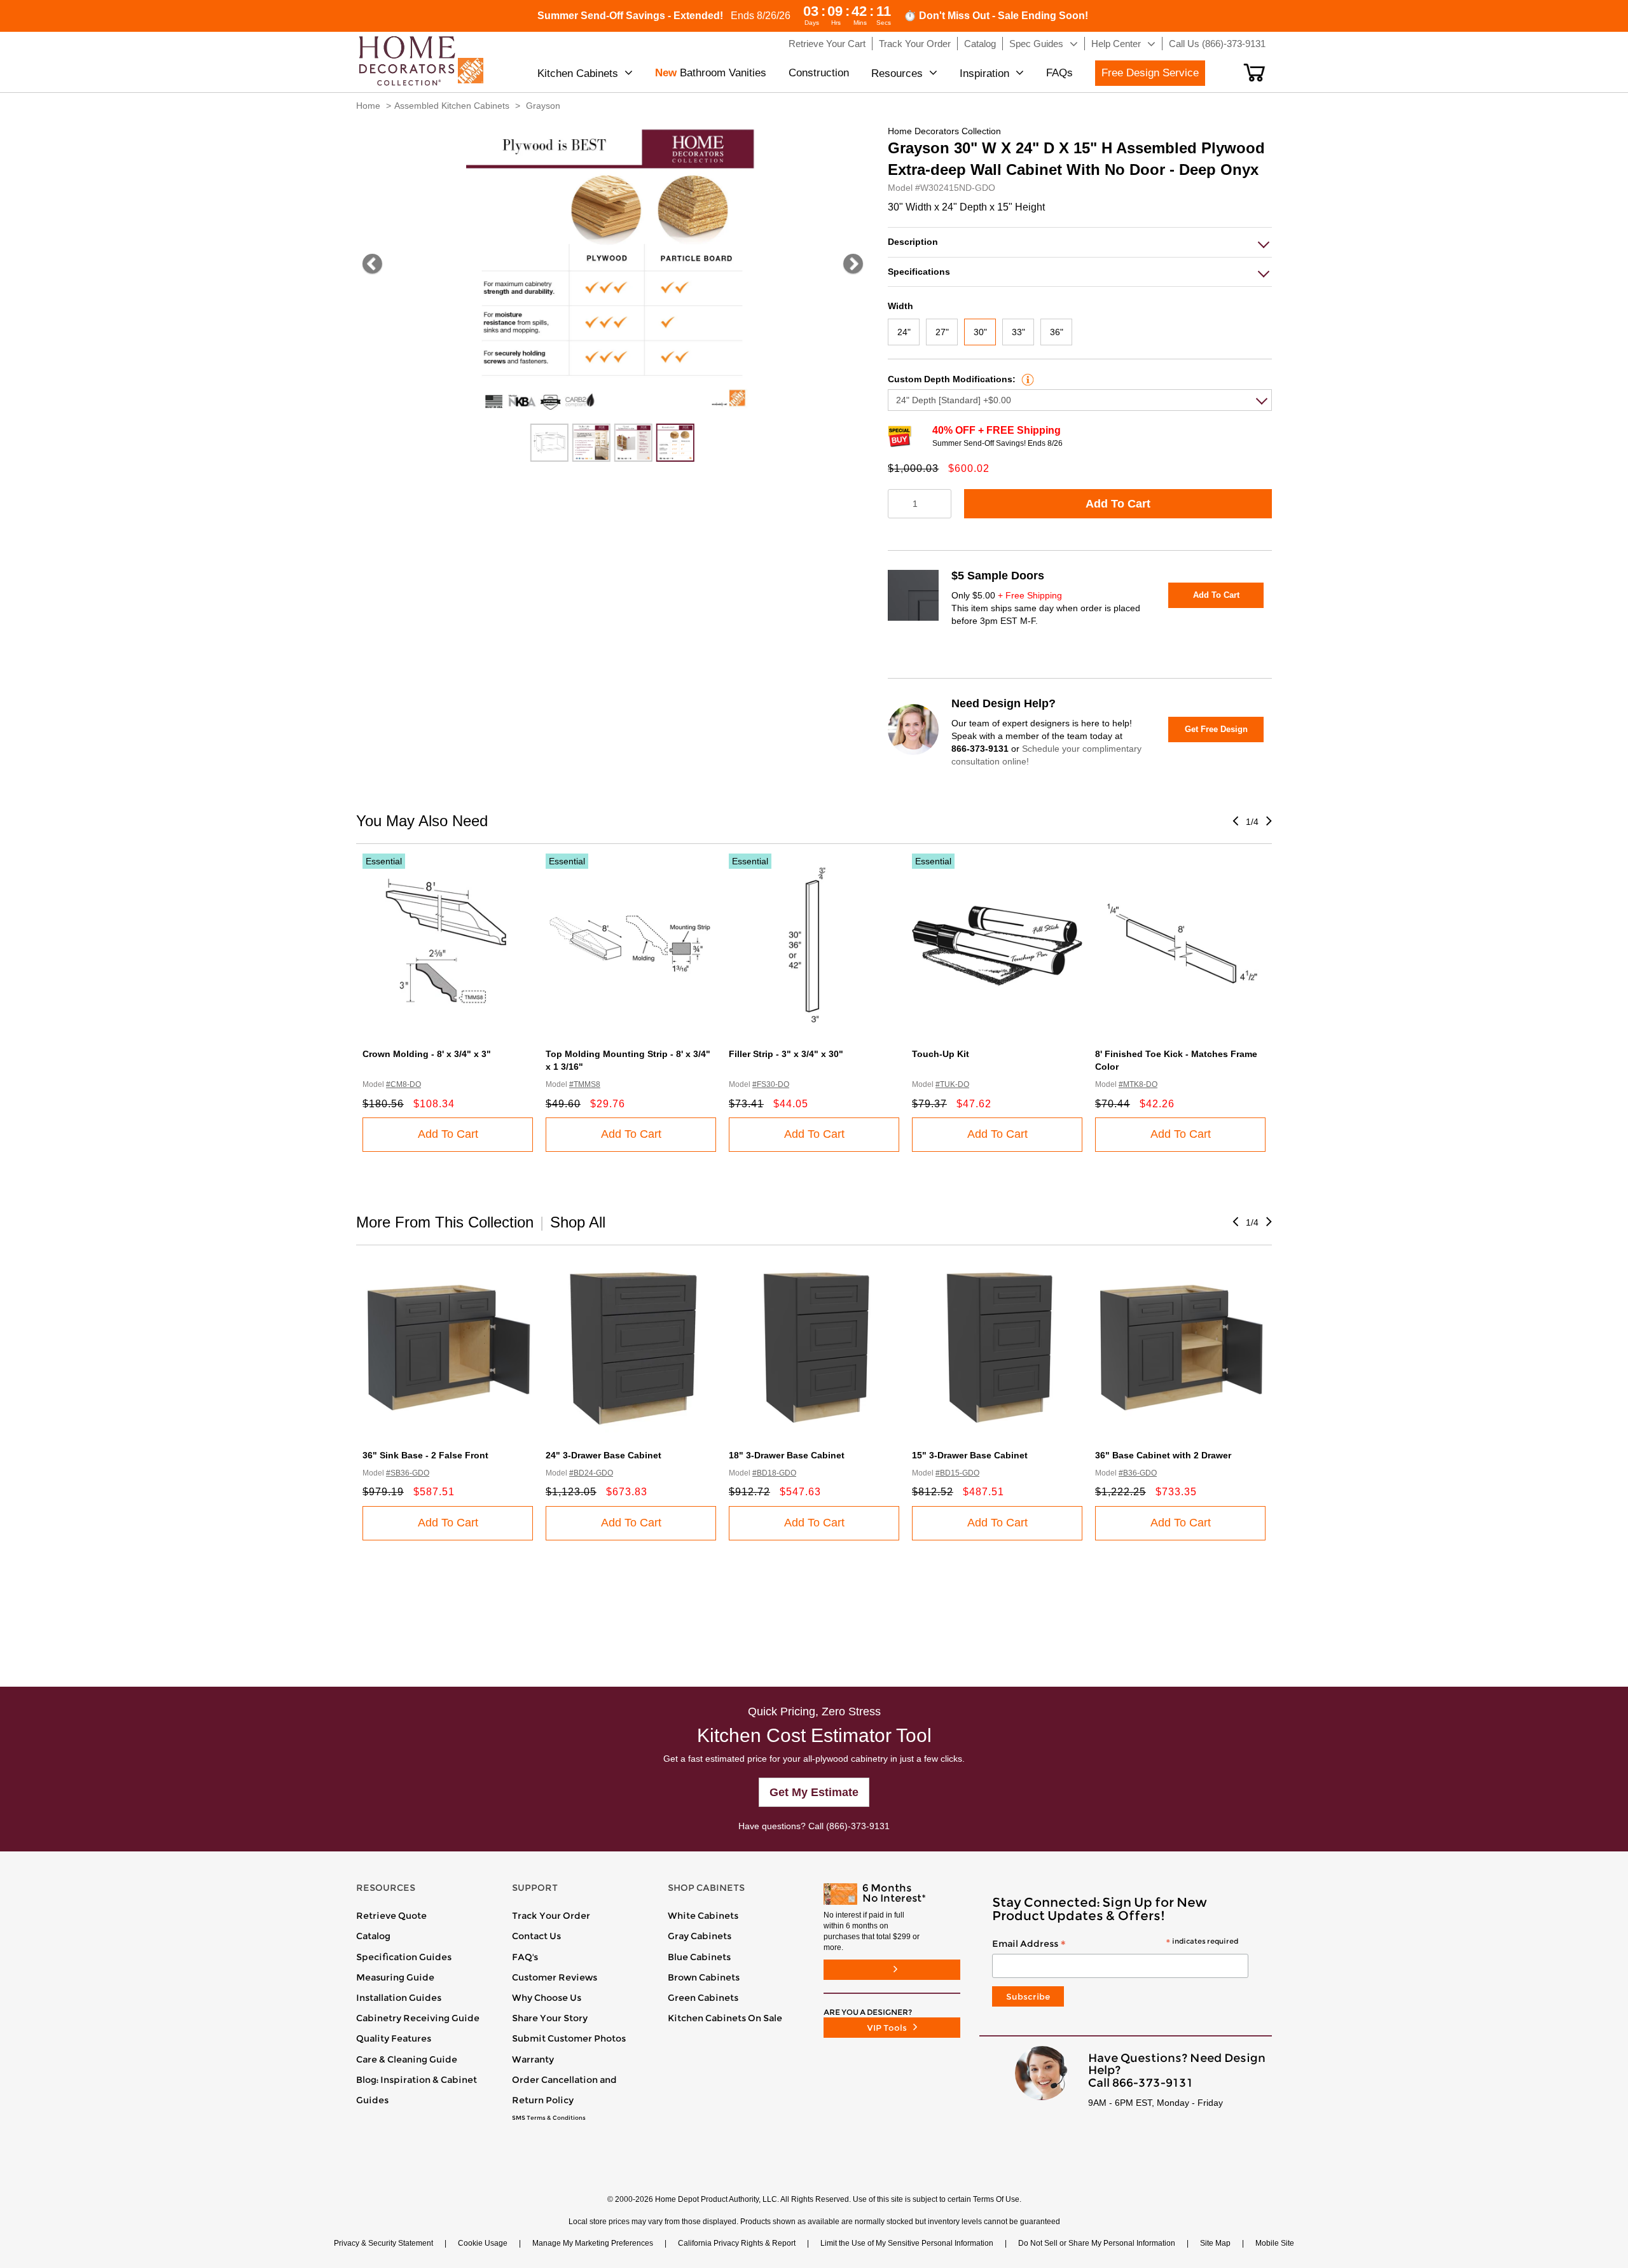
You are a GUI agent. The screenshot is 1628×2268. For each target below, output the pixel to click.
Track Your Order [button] (915, 44)
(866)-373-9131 (858, 1826)
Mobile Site (1275, 2243)
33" (1018, 332)
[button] (1254, 73)
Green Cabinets (703, 1998)
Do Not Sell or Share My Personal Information (1097, 2243)
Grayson (543, 106)
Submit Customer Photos (569, 2038)
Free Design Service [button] (1150, 73)
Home (368, 106)
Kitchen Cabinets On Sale (725, 2018)
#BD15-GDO (957, 1473)
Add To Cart (1118, 504)
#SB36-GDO (408, 1473)
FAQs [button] (1059, 73)
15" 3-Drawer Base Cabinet (970, 1455)
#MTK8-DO (1138, 1084)
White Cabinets (703, 1916)
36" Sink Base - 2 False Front (425, 1455)
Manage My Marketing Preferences (593, 2243)
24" (904, 332)
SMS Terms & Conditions (549, 2118)
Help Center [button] (1116, 44)
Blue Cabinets (699, 1957)
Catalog (373, 1936)
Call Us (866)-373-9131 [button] (1217, 44)
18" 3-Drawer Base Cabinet (787, 1455)
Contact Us (536, 1936)
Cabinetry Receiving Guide (418, 2018)
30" (980, 332)
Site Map (1215, 2243)
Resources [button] (897, 73)
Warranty (533, 2059)
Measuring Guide (395, 1977)
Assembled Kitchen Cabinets (452, 106)
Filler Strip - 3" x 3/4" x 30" (786, 1054)
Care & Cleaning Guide (407, 2059)
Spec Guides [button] (1036, 44)
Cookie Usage (483, 2243)
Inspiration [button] (984, 73)
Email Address (1115, 1944)
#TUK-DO (952, 1084)
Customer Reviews (555, 1977)
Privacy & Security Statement (383, 2243)
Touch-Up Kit (941, 1054)
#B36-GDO (1138, 1473)
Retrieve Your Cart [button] (827, 44)
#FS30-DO (771, 1084)
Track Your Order (551, 1916)
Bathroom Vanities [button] (711, 73)
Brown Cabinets (704, 1977)
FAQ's (525, 1957)
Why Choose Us (547, 1998)
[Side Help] (1026, 379)
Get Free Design (1216, 729)
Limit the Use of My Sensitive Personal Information (907, 2243)
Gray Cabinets (700, 1936)
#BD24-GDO (591, 1473)
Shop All (578, 1222)
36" (1057, 332)
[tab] (1080, 242)
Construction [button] (819, 73)
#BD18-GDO (774, 1473)
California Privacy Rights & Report (737, 2243)
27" (942, 332)
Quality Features (394, 2038)
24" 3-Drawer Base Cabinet (604, 1455)
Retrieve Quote (391, 1916)
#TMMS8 (585, 1084)
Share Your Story (550, 2018)
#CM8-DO (404, 1084)
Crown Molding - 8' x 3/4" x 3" (427, 1054)
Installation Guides (399, 1998)
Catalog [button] (980, 44)
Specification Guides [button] (404, 1957)
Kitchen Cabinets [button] (578, 73)
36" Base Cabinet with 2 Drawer (1163, 1455)
